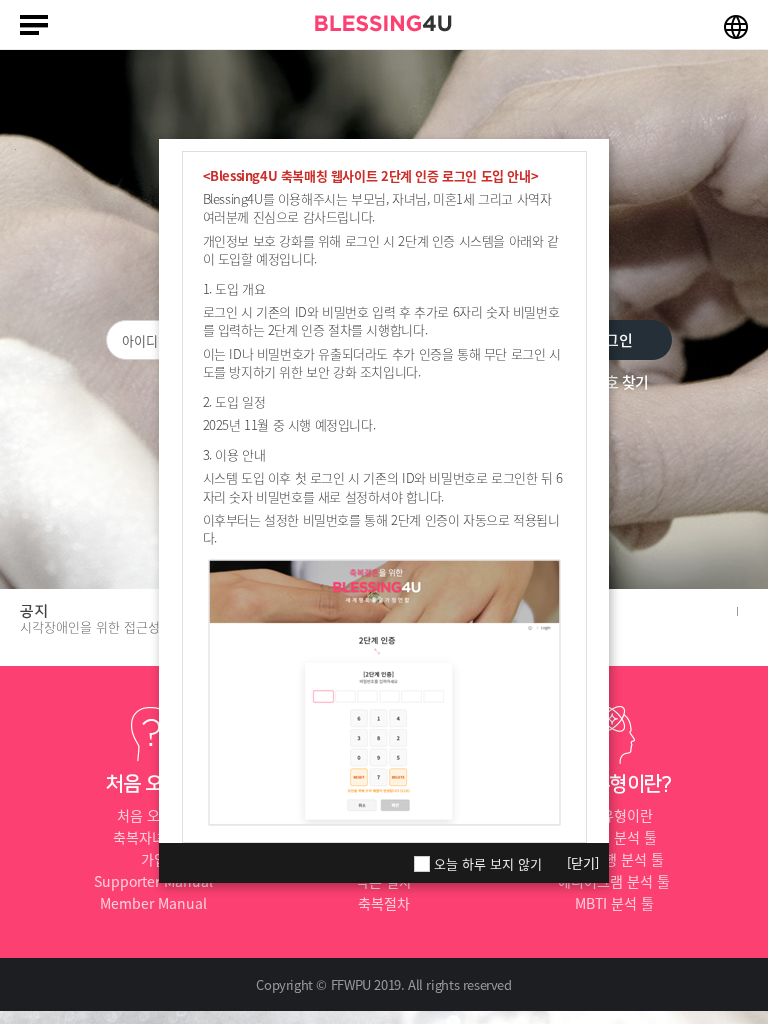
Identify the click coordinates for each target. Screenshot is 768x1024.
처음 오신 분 (153, 815)
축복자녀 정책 (154, 837)
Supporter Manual (153, 881)
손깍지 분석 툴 (614, 837)
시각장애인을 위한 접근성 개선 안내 (118, 626)
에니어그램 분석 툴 (614, 881)
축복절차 (384, 903)
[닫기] (583, 862)
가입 (154, 859)
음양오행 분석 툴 (614, 859)
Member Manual (153, 903)
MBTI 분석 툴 (614, 903)
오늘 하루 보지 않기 (488, 864)
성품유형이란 (614, 815)
